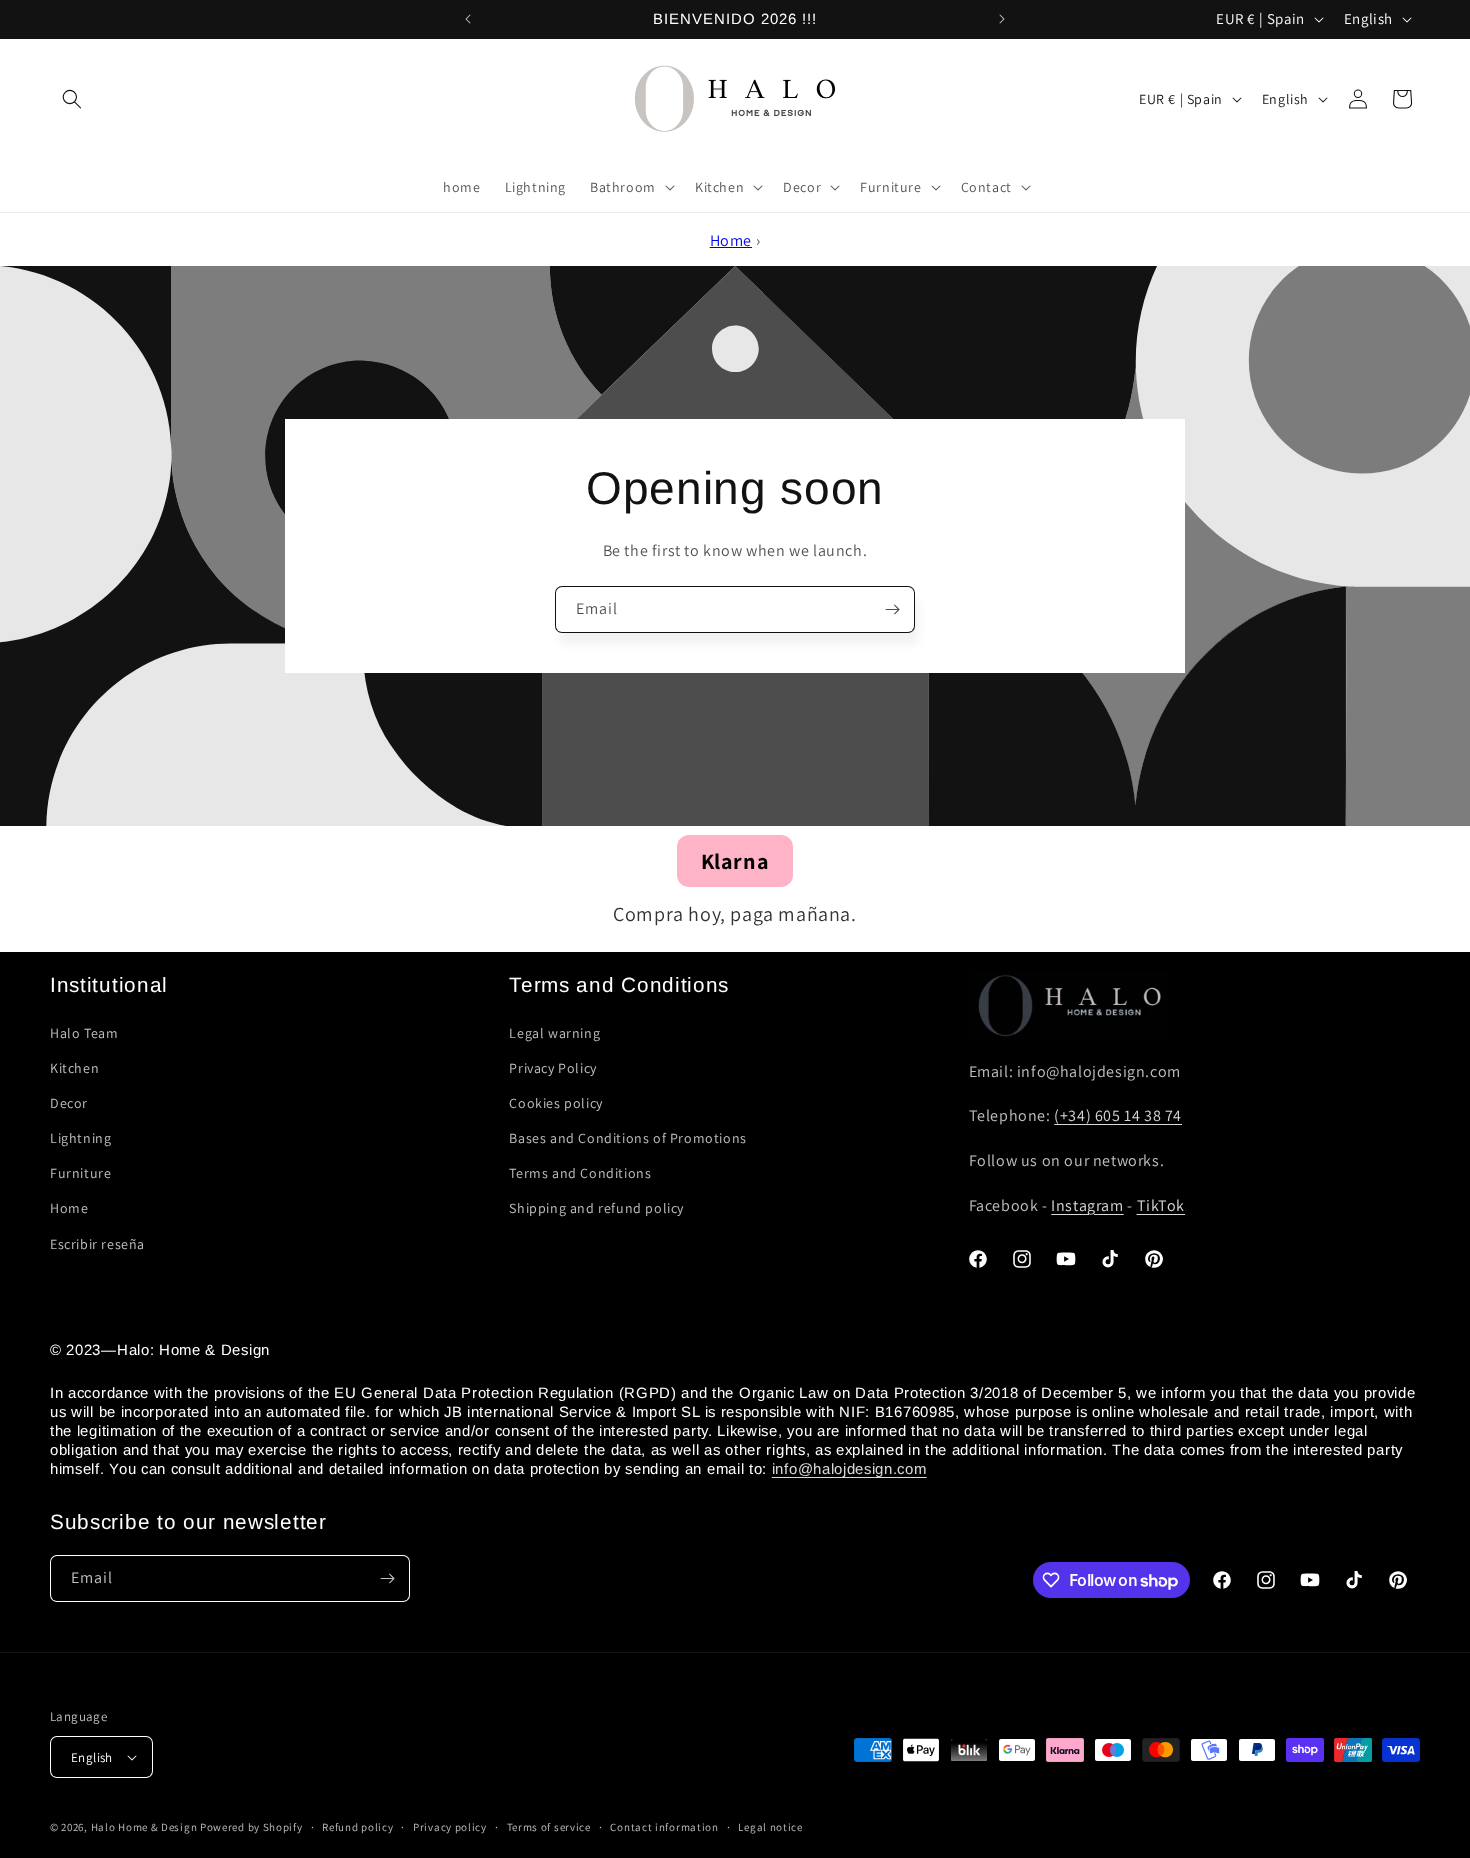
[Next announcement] (1002, 19)
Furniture (80, 1173)
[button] (72, 99)
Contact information (664, 1827)
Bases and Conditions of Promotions (627, 1138)
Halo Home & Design (144, 1827)
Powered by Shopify (251, 1827)
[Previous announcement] (468, 19)
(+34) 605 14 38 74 (1118, 1115)
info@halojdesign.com (849, 1468)
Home (731, 240)
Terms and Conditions (580, 1173)
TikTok (1161, 1205)
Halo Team (84, 1033)
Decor (69, 1103)
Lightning (80, 1138)
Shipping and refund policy (596, 1208)
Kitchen (74, 1068)
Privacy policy (450, 1827)
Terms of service (549, 1827)
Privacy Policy (552, 1068)
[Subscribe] (892, 609)
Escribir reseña (97, 1244)
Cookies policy (555, 1103)
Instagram (1087, 1205)
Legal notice (770, 1827)
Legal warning (554, 1033)
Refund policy (357, 1827)
